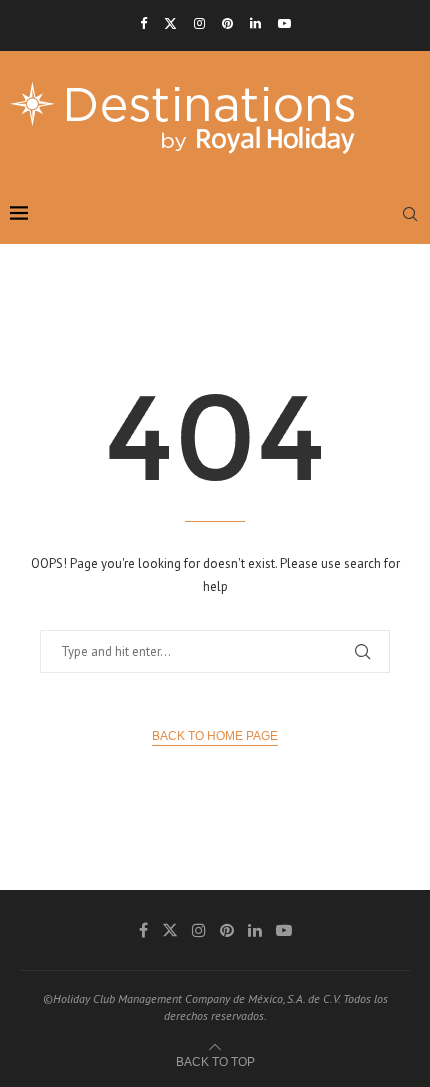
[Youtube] (284, 23)
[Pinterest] (227, 23)
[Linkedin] (255, 23)
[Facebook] (143, 23)
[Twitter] (170, 23)
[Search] (410, 214)
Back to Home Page (215, 736)
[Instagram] (199, 23)
